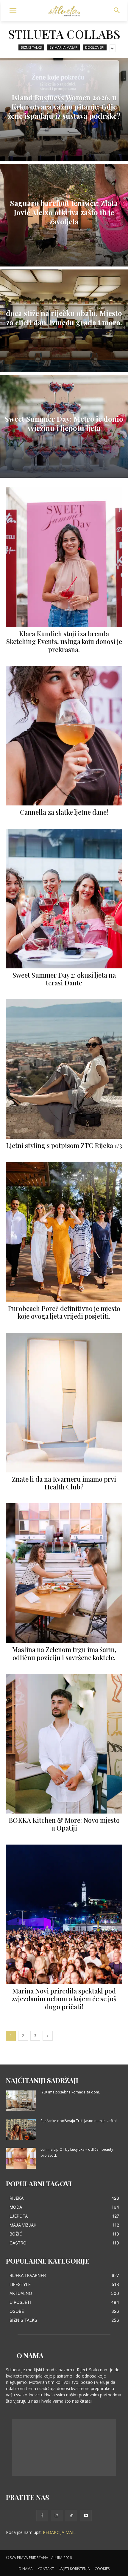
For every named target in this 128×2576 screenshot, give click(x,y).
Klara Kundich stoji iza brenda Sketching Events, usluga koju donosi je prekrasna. (64, 641)
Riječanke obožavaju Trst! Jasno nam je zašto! (79, 2121)
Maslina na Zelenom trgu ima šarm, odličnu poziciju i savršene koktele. (64, 1653)
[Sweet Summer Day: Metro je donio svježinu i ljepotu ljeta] (64, 426)
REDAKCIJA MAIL (59, 2532)
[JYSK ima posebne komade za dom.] (21, 2101)
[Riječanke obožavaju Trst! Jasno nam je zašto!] (21, 2130)
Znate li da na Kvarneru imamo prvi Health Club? (64, 1483)
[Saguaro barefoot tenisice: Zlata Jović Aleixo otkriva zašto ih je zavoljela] (64, 215)
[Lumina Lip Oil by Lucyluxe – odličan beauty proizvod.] (21, 2158)
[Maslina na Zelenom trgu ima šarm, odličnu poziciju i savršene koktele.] (64, 1573)
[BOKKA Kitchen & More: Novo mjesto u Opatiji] (64, 1744)
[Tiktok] (71, 2516)
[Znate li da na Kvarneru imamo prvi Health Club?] (64, 1403)
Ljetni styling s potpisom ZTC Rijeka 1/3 (64, 1145)
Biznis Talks (31, 47)
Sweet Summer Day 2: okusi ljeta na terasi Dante (64, 979)
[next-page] (48, 2036)
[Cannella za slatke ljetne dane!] (64, 736)
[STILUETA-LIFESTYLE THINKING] (64, 11)
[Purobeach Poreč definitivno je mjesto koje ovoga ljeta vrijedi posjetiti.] (64, 1232)
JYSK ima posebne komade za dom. (70, 2092)
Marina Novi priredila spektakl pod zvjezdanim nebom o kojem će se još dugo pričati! (64, 1999)
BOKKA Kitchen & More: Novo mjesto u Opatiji (64, 1824)
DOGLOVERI (95, 47)
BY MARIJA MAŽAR (63, 47)
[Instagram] (57, 2516)
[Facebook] (42, 2516)
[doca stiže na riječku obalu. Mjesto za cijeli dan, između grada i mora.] (64, 321)
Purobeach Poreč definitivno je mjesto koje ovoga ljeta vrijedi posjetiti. (64, 1312)
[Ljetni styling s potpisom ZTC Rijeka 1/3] (64, 1069)
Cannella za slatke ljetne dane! (64, 812)
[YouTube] (86, 2516)
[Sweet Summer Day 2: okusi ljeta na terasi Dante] (64, 899)
